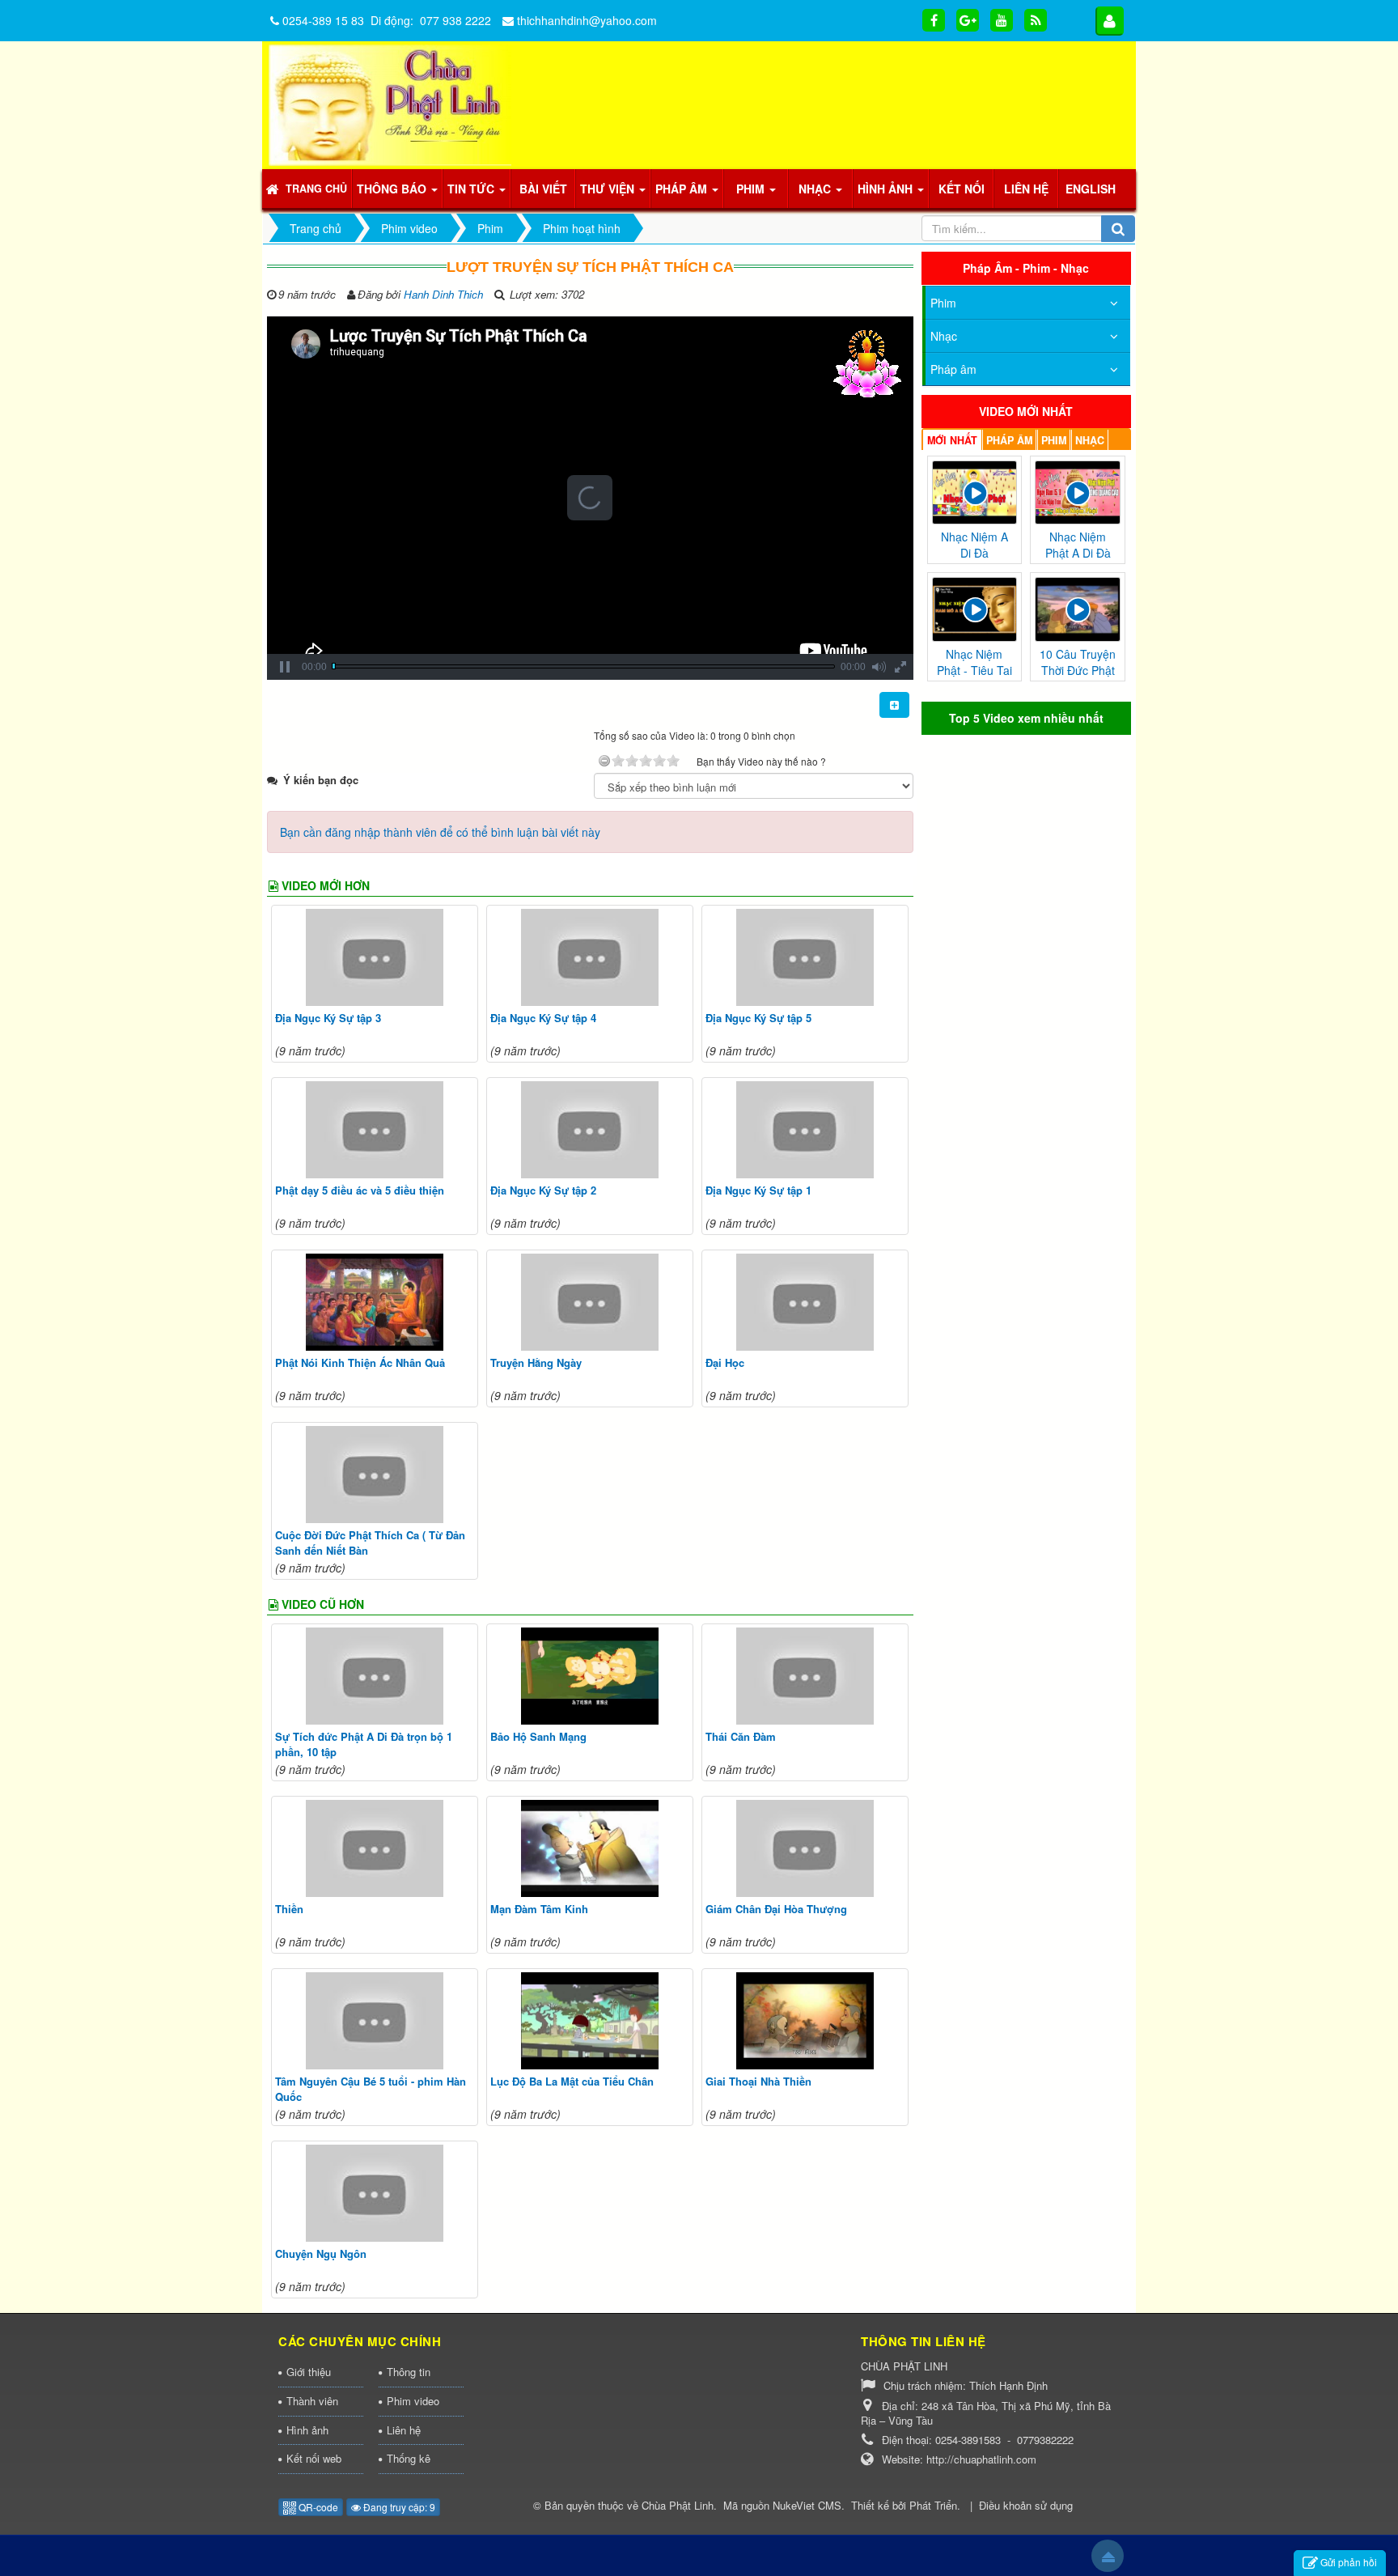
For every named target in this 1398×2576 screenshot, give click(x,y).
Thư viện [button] (609, 189)
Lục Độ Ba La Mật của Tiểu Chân (572, 2081)
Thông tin (409, 2372)
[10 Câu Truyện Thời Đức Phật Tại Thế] (1078, 608)
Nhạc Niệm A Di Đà (974, 545)
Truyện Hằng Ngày (536, 1362)
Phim (943, 303)
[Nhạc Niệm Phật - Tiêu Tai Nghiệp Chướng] (975, 608)
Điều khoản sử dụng (1026, 2505)
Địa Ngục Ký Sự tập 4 (543, 1018)
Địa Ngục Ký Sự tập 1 (758, 1190)
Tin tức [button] (472, 189)
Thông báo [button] (393, 189)
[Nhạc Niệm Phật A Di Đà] (1078, 490)
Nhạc (944, 336)
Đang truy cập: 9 (398, 2507)
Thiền (289, 1909)
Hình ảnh (307, 2430)
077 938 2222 (455, 20)
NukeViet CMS (807, 2505)
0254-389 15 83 (323, 20)
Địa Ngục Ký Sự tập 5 (758, 1018)
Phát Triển (933, 2505)
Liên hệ (404, 2430)
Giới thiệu (309, 2372)
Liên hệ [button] (1026, 189)
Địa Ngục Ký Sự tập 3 (328, 1018)
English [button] (1091, 189)
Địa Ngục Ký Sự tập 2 (543, 1190)
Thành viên (312, 2401)
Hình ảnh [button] (887, 189)
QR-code (317, 2507)
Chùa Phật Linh (678, 2505)
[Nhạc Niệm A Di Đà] (975, 490)
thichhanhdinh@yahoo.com (587, 20)
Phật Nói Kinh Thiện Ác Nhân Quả (360, 1362)
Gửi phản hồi (1349, 2562)
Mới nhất (952, 440)
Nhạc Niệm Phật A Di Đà (1078, 545)
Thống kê (409, 2458)
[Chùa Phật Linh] (390, 104)
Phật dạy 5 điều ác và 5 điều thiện (360, 1190)
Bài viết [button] (543, 189)
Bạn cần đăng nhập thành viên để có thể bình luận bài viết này (440, 832)
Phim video (413, 2401)
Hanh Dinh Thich (443, 294)
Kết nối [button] (962, 189)
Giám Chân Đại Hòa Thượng (776, 1909)
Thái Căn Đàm (741, 1736)
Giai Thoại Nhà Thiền (758, 2081)
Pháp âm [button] (683, 189)
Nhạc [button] (816, 189)
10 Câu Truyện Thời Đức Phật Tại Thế (1078, 670)
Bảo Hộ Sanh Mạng (538, 1736)
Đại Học (725, 1362)
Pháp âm (953, 369)
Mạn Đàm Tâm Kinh (539, 1909)
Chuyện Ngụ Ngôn (321, 2253)
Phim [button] (752, 189)
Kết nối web (314, 2458)
